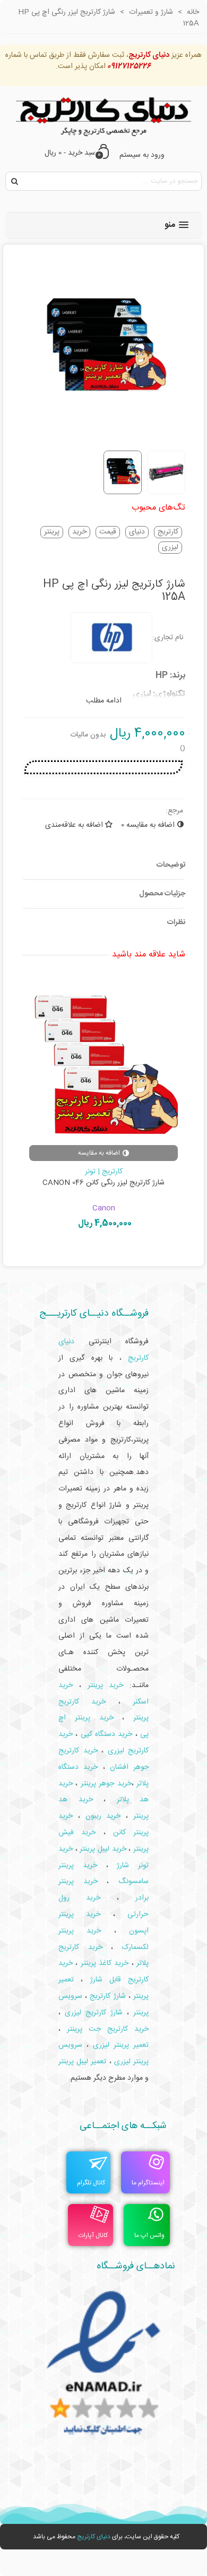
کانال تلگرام (91, 2183)
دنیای (137, 532)
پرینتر (52, 532)
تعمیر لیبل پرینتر (82, 2062)
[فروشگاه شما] (103, 114)
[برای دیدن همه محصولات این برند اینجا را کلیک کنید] (111, 638)
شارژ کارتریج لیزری (94, 2013)
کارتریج (168, 532)
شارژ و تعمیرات (101, 1172)
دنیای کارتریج (94, 2537)
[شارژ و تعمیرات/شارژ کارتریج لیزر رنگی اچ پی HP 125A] (103, 436)
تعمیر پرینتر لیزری (121, 2045)
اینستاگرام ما (148, 2183)
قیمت (108, 532)
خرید (79, 532)
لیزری (170, 548)
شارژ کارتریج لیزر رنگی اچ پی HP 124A (101, 1183)
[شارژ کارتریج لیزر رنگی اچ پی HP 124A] (101, 1060)
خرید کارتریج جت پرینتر (108, 2029)
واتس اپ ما (149, 2235)
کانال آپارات (93, 2235)
